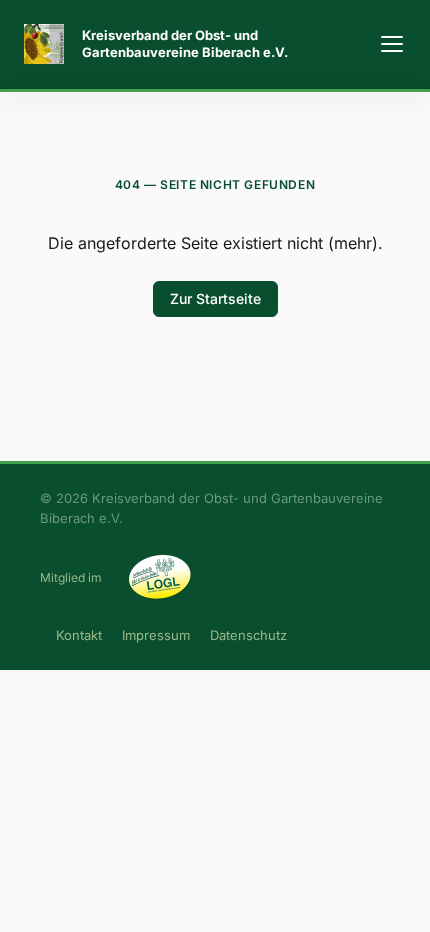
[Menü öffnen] (392, 44)
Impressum (156, 635)
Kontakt (79, 635)
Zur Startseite (215, 298)
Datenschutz (248, 635)
